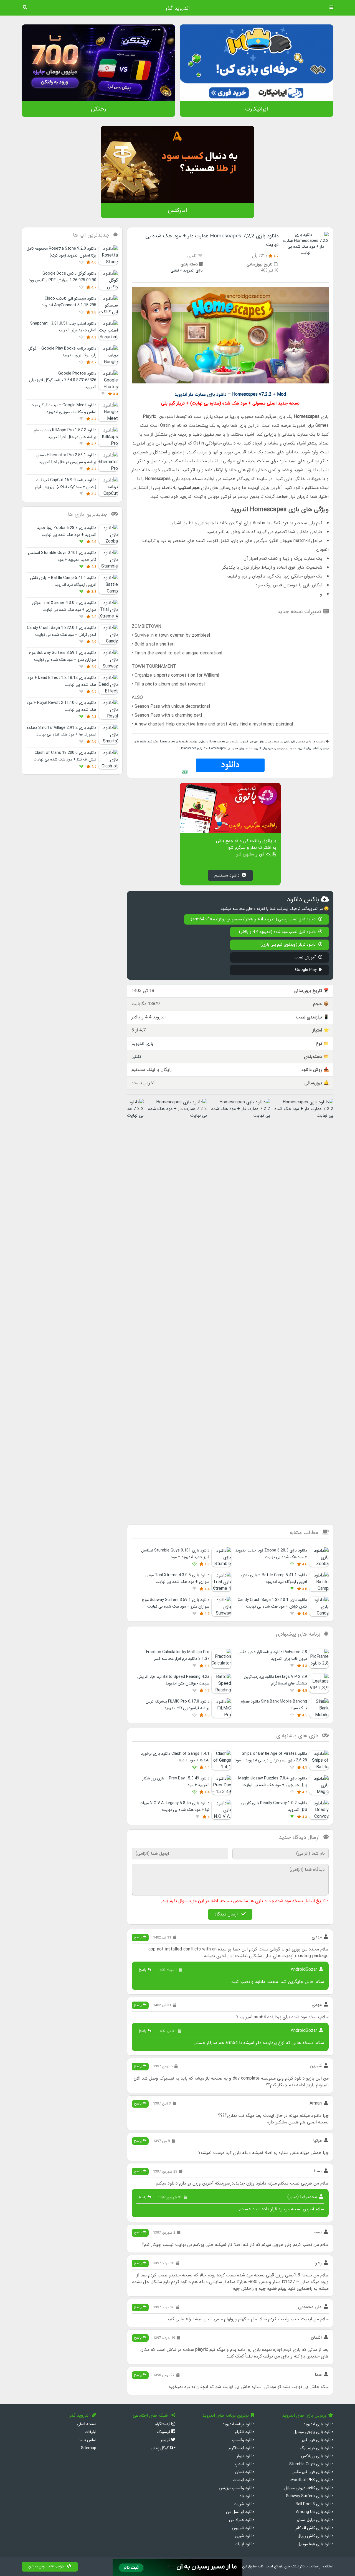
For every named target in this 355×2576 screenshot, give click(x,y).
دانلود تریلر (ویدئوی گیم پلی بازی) (289, 945)
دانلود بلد (247, 2496)
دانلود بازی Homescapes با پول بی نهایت (214, 742)
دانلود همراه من (242, 2520)
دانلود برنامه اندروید (238, 2424)
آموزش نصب (306, 957)
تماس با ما (88, 2440)
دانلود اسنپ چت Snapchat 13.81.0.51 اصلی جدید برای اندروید (63, 327)
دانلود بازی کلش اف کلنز (314, 2528)
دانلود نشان (245, 2472)
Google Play (306, 970)
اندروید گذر (177, 8)
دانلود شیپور (245, 2536)
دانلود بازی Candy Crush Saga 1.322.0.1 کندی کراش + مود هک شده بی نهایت (272, 1603)
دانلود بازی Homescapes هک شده (168, 742)
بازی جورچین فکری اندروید (296, 742)
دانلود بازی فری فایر (318, 2440)
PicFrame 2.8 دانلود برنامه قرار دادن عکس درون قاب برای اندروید (272, 1655)
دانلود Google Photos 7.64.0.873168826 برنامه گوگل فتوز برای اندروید (63, 380)
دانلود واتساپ (243, 2440)
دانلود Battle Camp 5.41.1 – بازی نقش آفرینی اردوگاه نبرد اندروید (274, 1579)
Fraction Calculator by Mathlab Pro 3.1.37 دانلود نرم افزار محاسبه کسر (178, 1655)
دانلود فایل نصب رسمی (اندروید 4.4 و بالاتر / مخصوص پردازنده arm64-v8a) (254, 919)
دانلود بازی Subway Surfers (310, 2496)
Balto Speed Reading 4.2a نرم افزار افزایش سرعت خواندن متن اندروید (173, 1680)
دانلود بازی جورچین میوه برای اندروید (274, 748)
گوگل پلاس (160, 2448)
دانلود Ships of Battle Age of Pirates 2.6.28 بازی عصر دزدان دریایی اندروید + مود (271, 1757)
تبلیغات (90, 2432)
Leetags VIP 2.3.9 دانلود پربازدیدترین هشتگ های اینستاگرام (275, 1680)
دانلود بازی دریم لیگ (317, 2448)
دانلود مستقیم (227, 875)
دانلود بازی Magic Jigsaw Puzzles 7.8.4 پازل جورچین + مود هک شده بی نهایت (273, 1782)
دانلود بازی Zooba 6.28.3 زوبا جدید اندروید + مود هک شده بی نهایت (271, 1554)
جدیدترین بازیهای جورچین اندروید (260, 742)
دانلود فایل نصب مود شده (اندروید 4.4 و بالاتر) (278, 932)
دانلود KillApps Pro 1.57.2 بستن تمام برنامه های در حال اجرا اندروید (65, 434)
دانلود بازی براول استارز (315, 2520)
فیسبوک (164, 2432)
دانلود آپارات (244, 2544)
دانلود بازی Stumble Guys (311, 2464)
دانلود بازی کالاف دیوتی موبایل (309, 2488)
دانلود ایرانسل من (240, 2512)
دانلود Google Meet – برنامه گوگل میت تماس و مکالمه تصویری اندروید (63, 409)
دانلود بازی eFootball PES (311, 2480)
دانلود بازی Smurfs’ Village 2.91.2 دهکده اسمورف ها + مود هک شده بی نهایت (61, 731)
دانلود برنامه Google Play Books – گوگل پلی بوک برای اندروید (62, 352)
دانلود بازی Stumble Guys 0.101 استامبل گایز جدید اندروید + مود (175, 1554)
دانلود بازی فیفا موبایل (315, 2544)
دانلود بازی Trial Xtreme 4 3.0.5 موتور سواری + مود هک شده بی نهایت (177, 1579)
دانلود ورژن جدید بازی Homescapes (230, 748)
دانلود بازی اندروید (318, 2424)
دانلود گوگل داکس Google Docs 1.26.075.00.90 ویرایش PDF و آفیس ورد (63, 277)
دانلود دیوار (245, 2456)
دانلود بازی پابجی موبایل (313, 2432)
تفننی (175, 271)
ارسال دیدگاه (227, 1914)
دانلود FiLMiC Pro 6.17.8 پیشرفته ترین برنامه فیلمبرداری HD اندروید (177, 1705)
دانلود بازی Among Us (315, 2512)
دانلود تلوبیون (243, 2528)
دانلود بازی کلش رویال (315, 2536)
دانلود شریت (244, 2504)
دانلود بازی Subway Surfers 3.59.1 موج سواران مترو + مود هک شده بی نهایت (176, 1603)
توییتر (166, 2440)
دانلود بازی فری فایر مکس (312, 2472)
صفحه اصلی (87, 2424)
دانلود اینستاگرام (241, 2448)
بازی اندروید (193, 271)
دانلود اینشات (244, 2480)
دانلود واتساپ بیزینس (237, 2488)
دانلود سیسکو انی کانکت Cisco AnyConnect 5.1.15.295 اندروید (69, 302)
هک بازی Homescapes (194, 748)
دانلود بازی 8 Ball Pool (315, 2504)
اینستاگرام (163, 2424)
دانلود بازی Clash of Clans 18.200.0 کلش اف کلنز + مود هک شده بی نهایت (65, 756)
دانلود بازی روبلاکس (317, 2456)
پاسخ (138, 1937)
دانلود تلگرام (245, 2432)
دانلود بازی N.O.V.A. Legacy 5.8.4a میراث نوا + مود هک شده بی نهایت (174, 1807)
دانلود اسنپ (245, 2464)
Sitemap (89, 2448)
